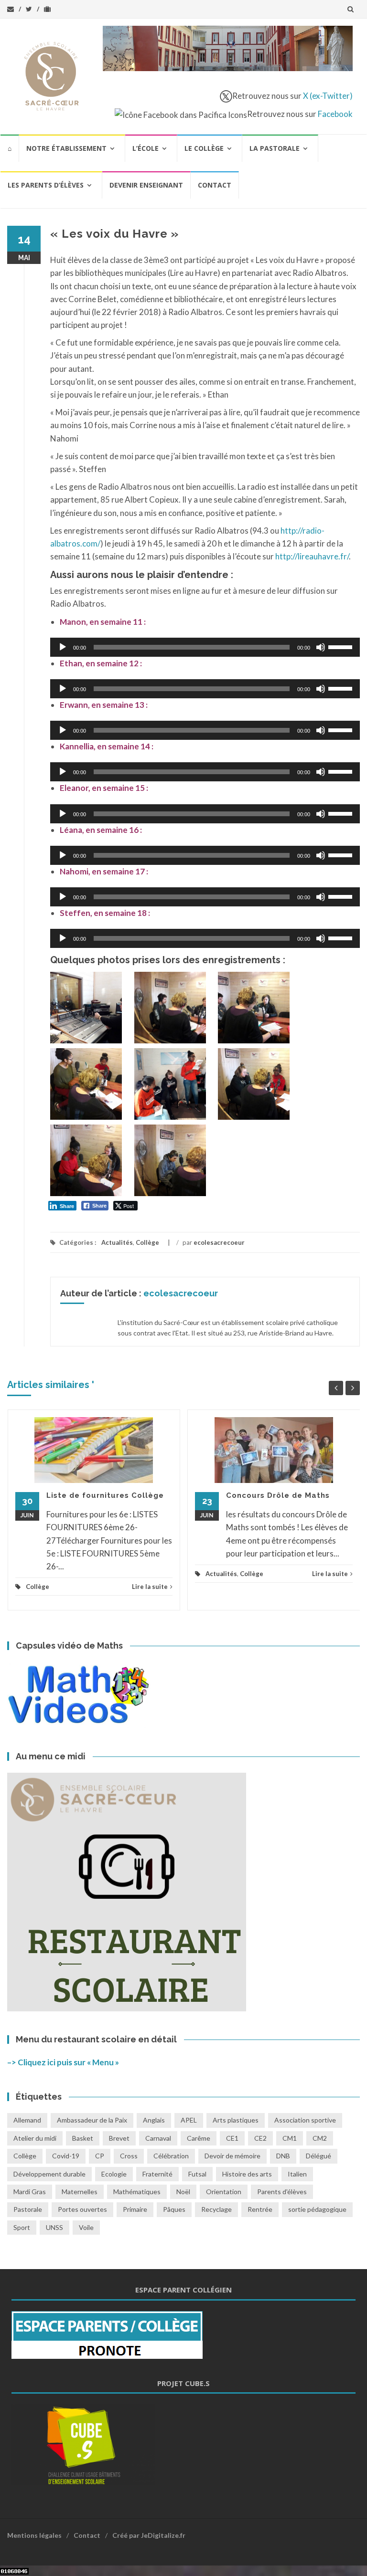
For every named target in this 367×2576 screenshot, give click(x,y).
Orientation (224, 2192)
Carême (199, 2138)
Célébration (171, 2156)
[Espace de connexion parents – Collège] (107, 2334)
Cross (129, 2156)
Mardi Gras (30, 2192)
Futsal (197, 2174)
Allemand (27, 2120)
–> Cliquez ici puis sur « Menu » (63, 2062)
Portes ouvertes (82, 2209)
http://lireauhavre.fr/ (312, 556)
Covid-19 (66, 2156)
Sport (22, 2227)
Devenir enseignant (146, 185)
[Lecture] (63, 647)
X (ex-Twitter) (328, 96)
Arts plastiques (236, 2120)
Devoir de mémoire (232, 2156)
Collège (147, 1242)
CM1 (290, 2138)
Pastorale (28, 2209)
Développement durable (49, 2174)
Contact (215, 185)
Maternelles (80, 2192)
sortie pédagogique (317, 2209)
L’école (146, 148)
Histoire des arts (247, 2174)
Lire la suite (150, 1587)
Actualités (117, 1242)
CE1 (232, 2138)
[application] (205, 647)
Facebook (335, 114)
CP (100, 2156)
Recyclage (216, 2209)
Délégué (318, 2156)
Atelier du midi (35, 2138)
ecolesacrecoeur (219, 1242)
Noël (183, 2192)
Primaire (135, 2209)
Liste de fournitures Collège (105, 1495)
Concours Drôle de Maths (278, 1495)
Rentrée (260, 2209)
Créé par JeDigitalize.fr (149, 2535)
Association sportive (305, 2120)
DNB (283, 2156)
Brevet (119, 2138)
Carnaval (158, 2138)
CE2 (260, 2138)
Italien (297, 2174)
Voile (86, 2227)
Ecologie (114, 2174)
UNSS (54, 2227)
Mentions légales (34, 2535)
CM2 (320, 2138)
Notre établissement (66, 148)
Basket (83, 2138)
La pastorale (275, 148)
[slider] (342, 646)
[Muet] (321, 647)
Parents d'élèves (282, 2192)
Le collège (204, 148)
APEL (189, 2120)
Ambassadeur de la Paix (92, 2120)
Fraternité (157, 2174)
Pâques (174, 2209)
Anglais (154, 2120)
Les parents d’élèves (46, 185)
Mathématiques (137, 2192)
